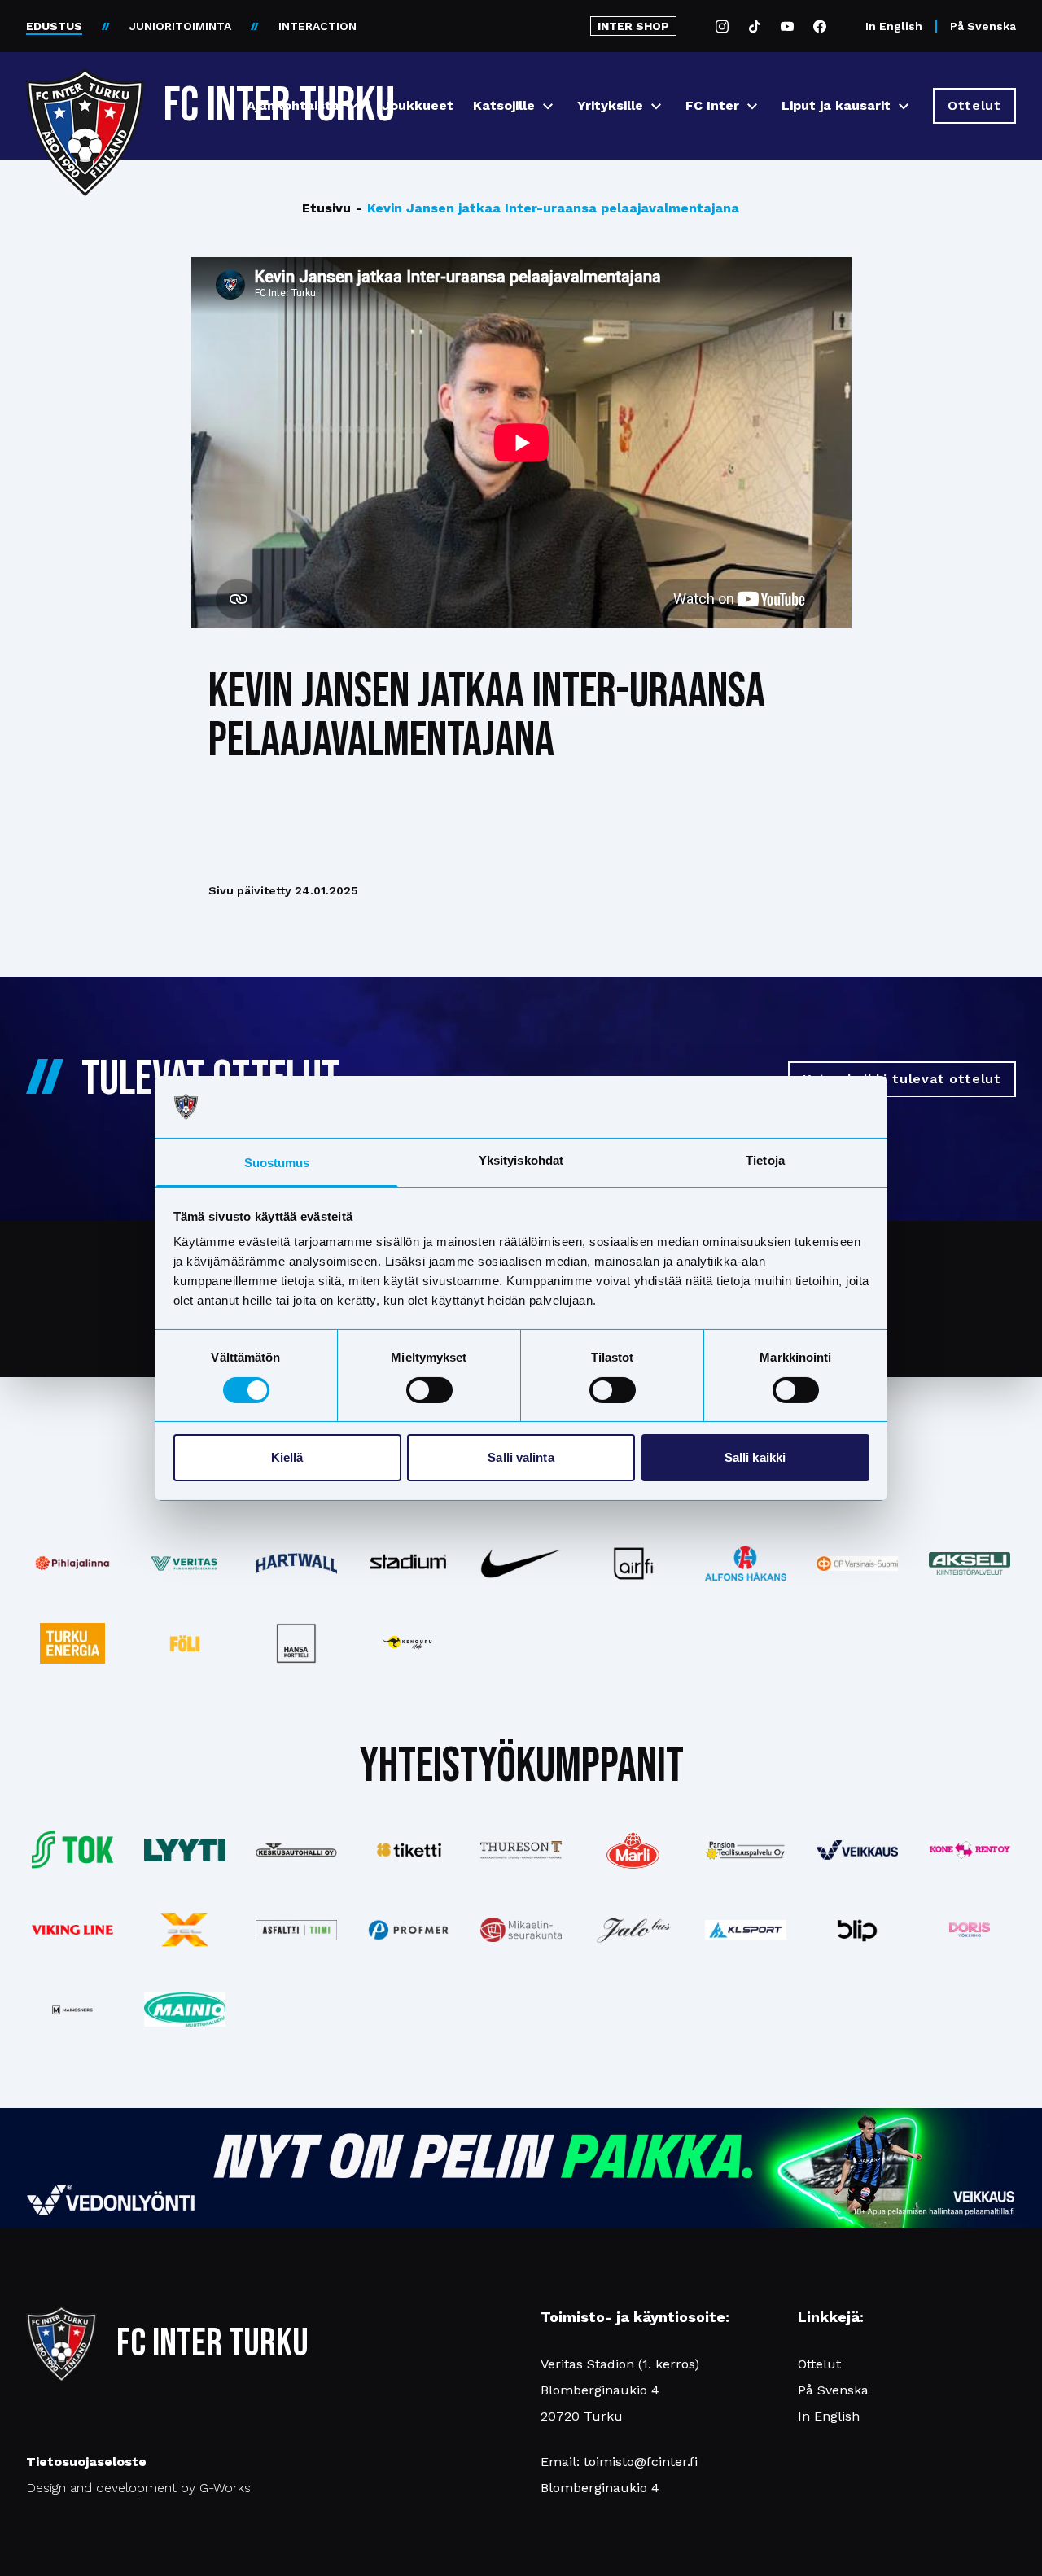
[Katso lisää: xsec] (185, 1930)
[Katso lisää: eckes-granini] (633, 1850)
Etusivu (326, 208)
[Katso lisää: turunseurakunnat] (521, 1930)
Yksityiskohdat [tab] (521, 1160)
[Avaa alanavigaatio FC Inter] (752, 106)
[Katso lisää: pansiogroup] (746, 1850)
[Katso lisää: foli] (185, 1643)
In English (894, 26)
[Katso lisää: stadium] (409, 1564)
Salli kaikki (755, 1457)
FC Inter (712, 105)
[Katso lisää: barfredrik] (970, 1930)
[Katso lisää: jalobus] (633, 1930)
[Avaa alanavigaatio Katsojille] (548, 106)
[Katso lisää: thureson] (521, 1850)
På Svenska (983, 26)
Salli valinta (521, 1457)
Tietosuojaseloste (86, 2462)
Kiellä (287, 1457)
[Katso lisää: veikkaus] (857, 1850)
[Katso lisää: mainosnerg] (72, 2010)
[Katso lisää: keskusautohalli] (297, 1850)
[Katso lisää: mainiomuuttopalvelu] (185, 2010)
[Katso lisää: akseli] (970, 1563)
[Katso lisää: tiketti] (409, 1850)
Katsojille (504, 105)
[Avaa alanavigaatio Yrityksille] (656, 106)
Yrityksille (610, 105)
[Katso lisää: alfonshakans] (746, 1563)
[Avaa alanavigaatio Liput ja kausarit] (904, 106)
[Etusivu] (85, 99)
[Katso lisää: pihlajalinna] (72, 1564)
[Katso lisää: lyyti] (185, 1850)
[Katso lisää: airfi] (633, 1564)
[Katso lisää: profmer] (409, 1930)
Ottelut (819, 2364)
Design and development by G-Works (138, 2488)
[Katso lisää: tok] (72, 1850)
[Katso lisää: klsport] (746, 1930)
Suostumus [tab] (277, 1163)
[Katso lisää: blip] (857, 1930)
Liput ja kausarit (836, 105)
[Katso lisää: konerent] (970, 1850)
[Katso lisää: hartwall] (297, 1564)
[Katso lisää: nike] (521, 1564)
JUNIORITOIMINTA (180, 26)
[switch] (429, 1390)
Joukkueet (418, 105)
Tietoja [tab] (765, 1160)
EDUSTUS (54, 26)
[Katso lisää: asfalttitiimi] (297, 1930)
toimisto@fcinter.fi (641, 2462)
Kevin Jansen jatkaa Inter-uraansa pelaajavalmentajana (547, 208)
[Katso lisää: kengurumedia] (409, 1643)
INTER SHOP (633, 26)
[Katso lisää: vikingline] (72, 1930)
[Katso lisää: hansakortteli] (297, 1643)
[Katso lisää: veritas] (185, 1564)
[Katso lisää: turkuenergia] (72, 1643)
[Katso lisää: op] (857, 1564)
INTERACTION (317, 26)
